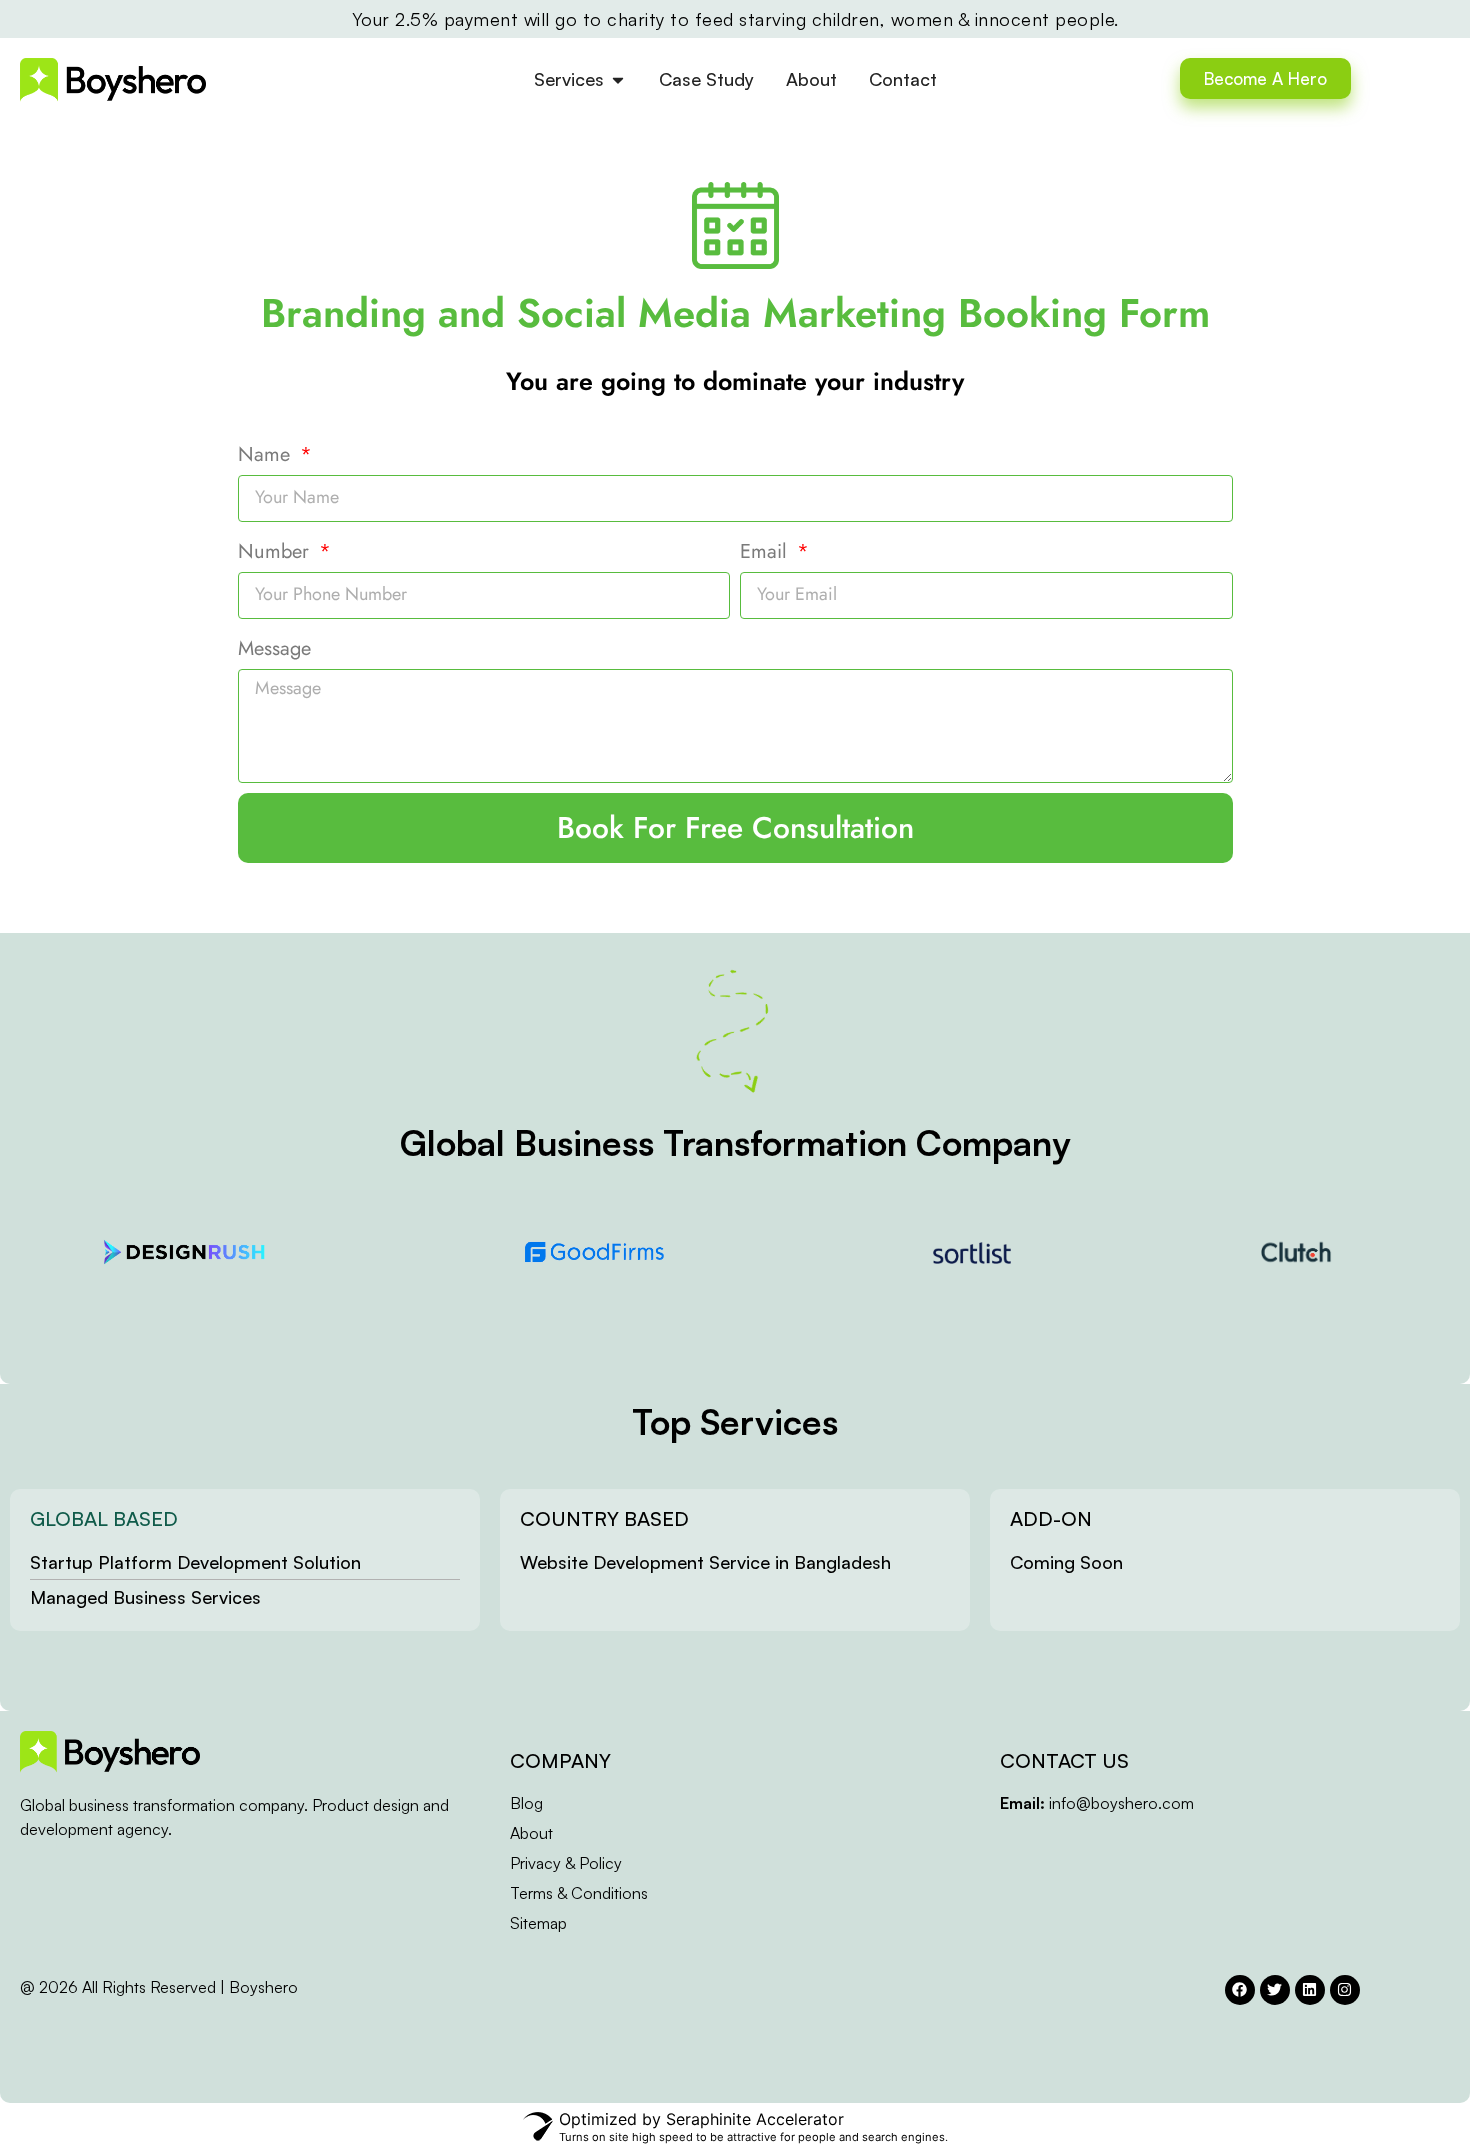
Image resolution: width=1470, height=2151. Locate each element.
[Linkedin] (1310, 1990)
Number (276, 551)
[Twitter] (1275, 1990)
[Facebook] (1240, 1990)
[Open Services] (618, 79)
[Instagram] (1345, 1990)
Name (267, 454)
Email (766, 551)
